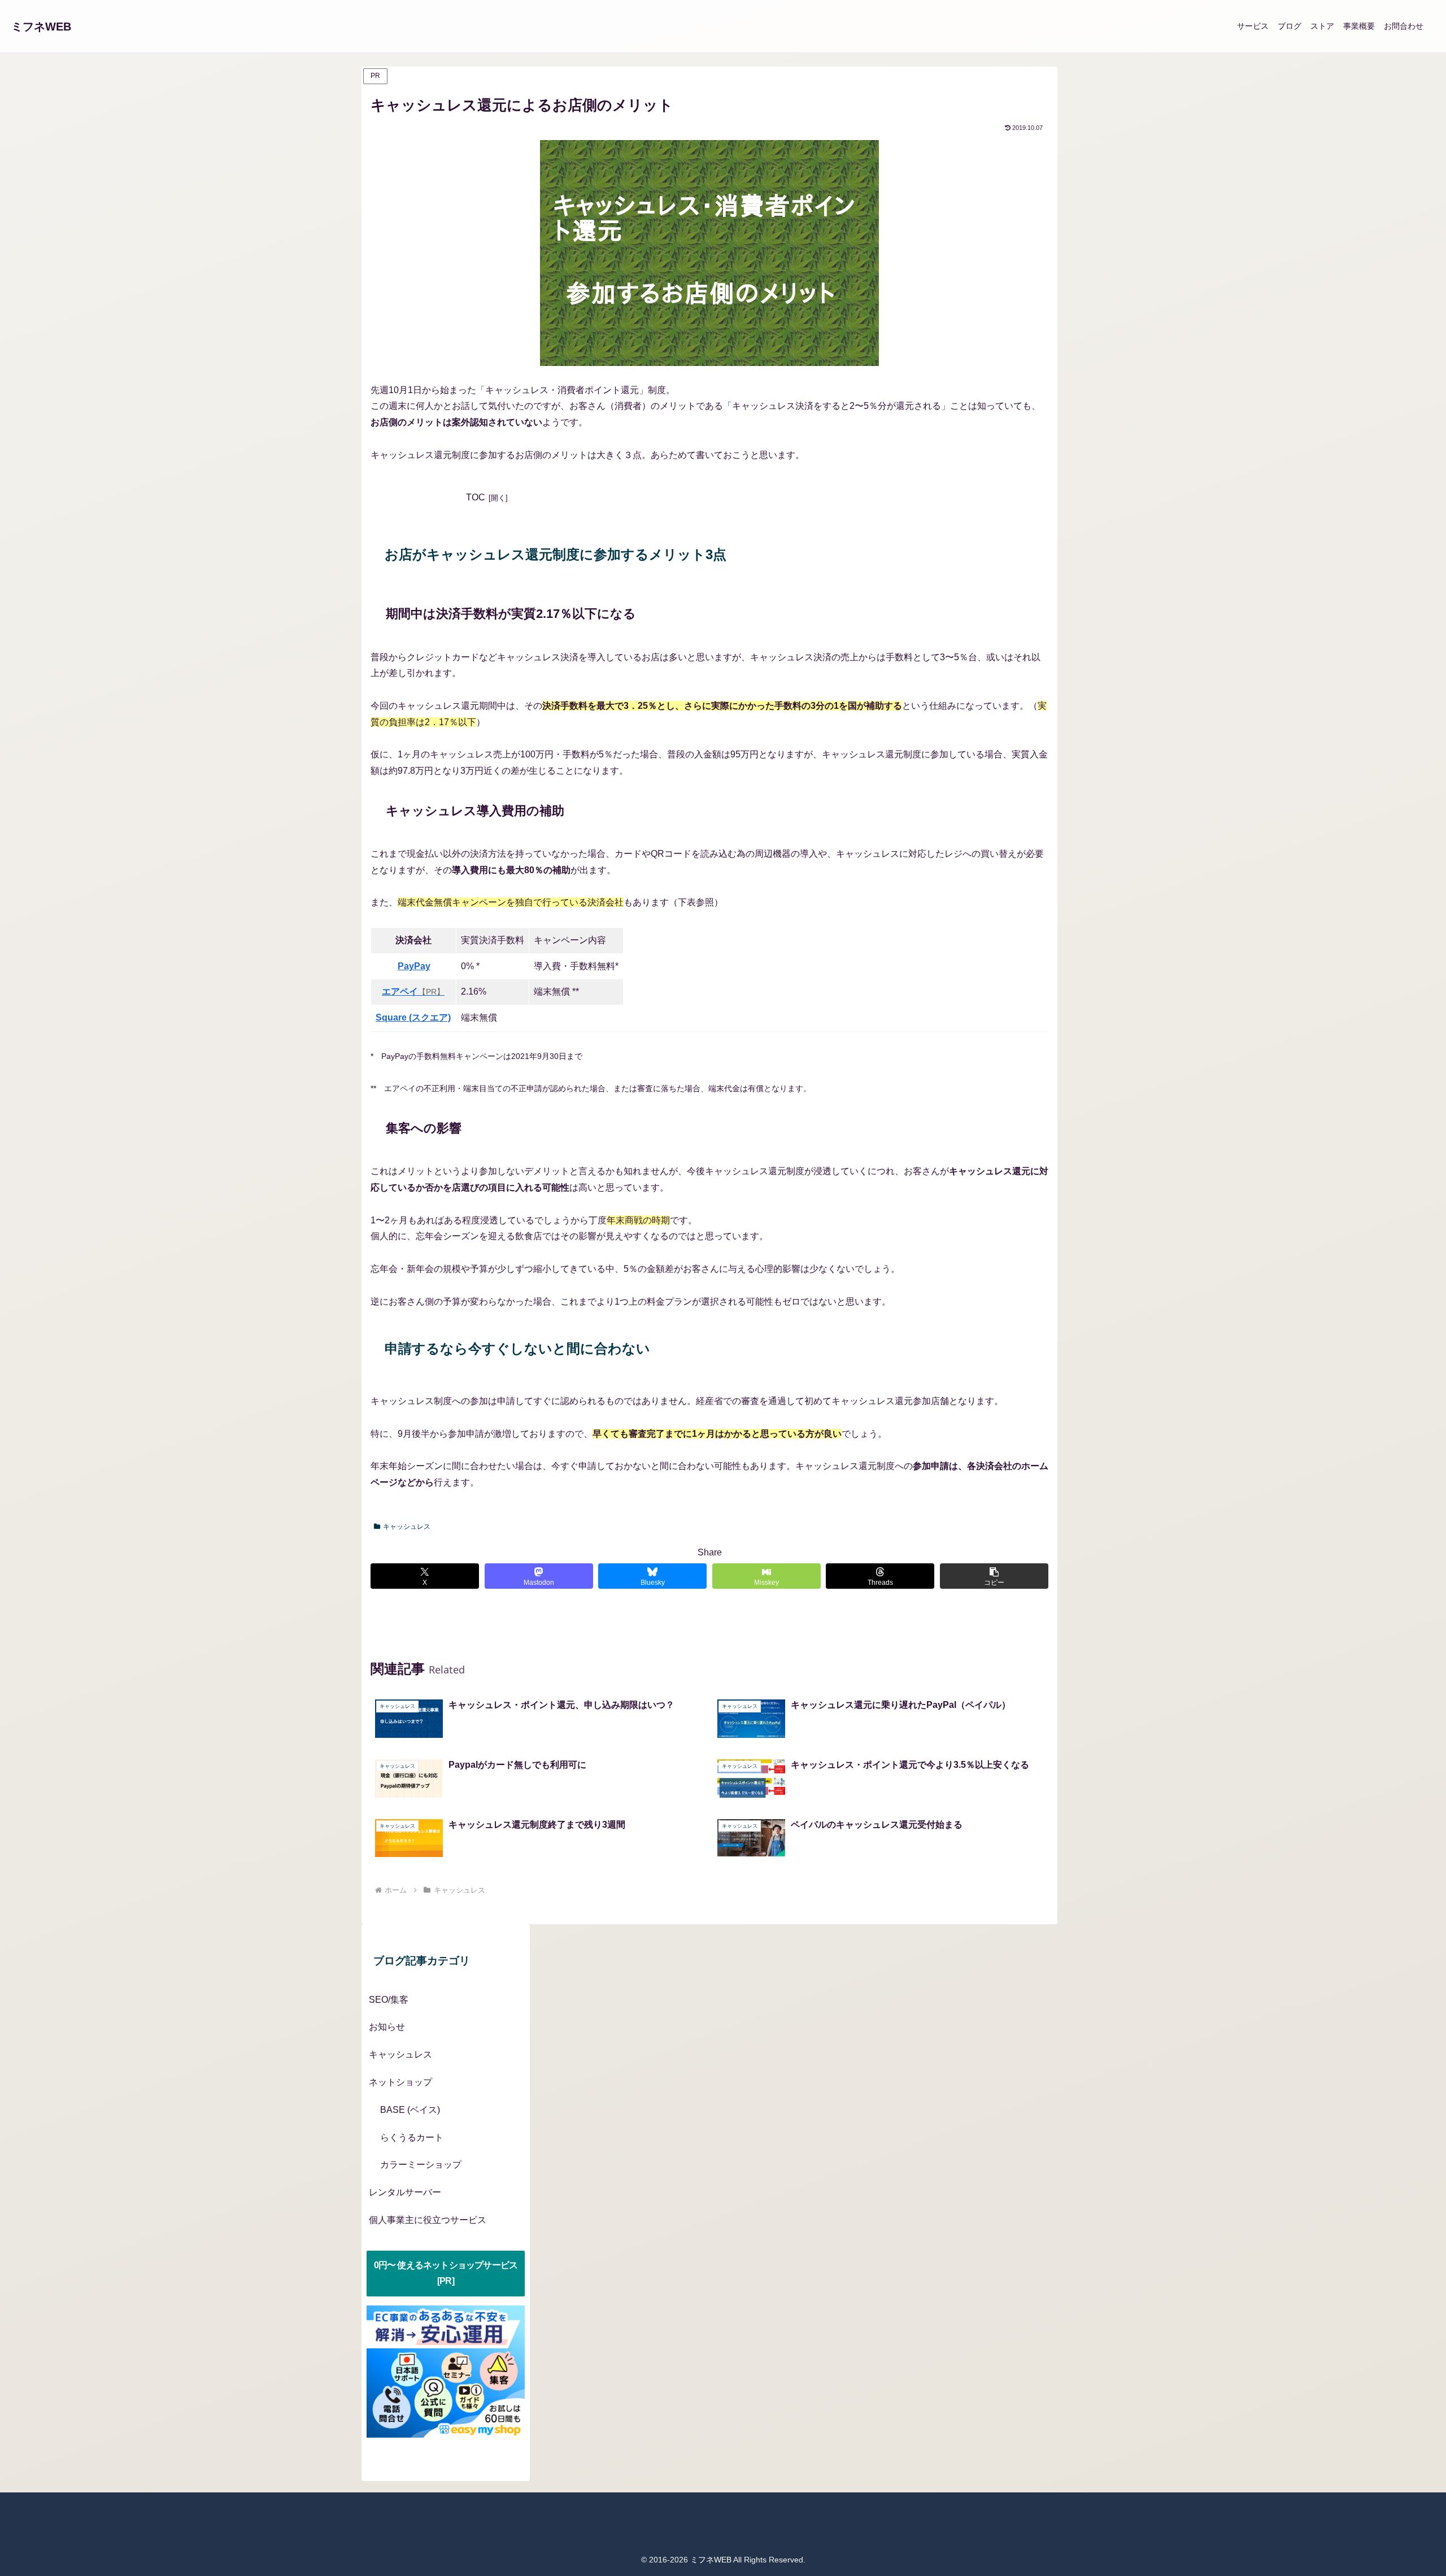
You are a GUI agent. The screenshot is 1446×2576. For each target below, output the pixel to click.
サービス (1253, 26)
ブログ (1290, 26)
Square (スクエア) (413, 1017)
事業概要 (1359, 26)
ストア (1322, 26)
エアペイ (400, 991)
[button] (994, 1576)
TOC (476, 497)
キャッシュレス (407, 1527)
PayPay (414, 966)
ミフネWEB (41, 27)
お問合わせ (1404, 26)
